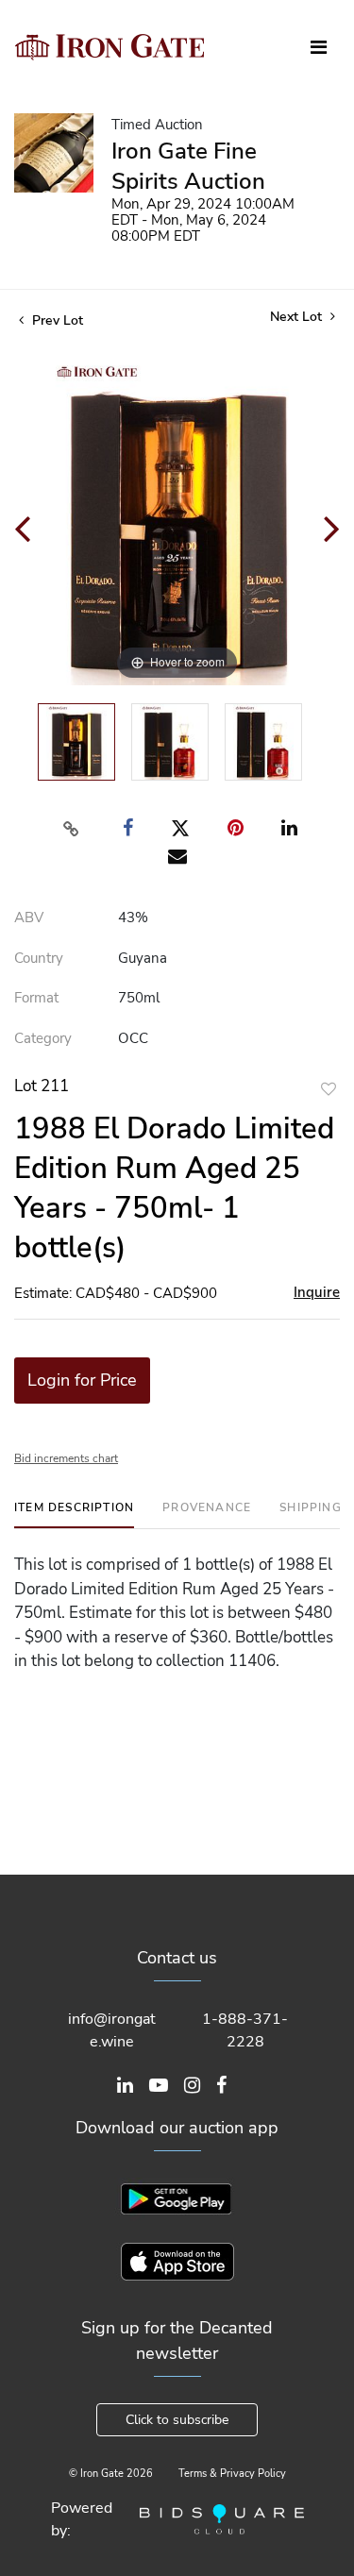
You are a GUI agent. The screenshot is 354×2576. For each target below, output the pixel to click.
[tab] (74, 1515)
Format (36, 998)
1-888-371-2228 (245, 2030)
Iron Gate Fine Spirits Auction (188, 166)
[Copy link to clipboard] (71, 829)
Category (43, 1038)
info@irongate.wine (112, 2030)
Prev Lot (56, 320)
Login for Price (82, 1380)
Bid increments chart (66, 1458)
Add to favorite (329, 1089)
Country (39, 958)
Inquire (317, 1292)
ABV (29, 918)
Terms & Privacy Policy (232, 2474)
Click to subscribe (177, 2420)
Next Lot (298, 317)
